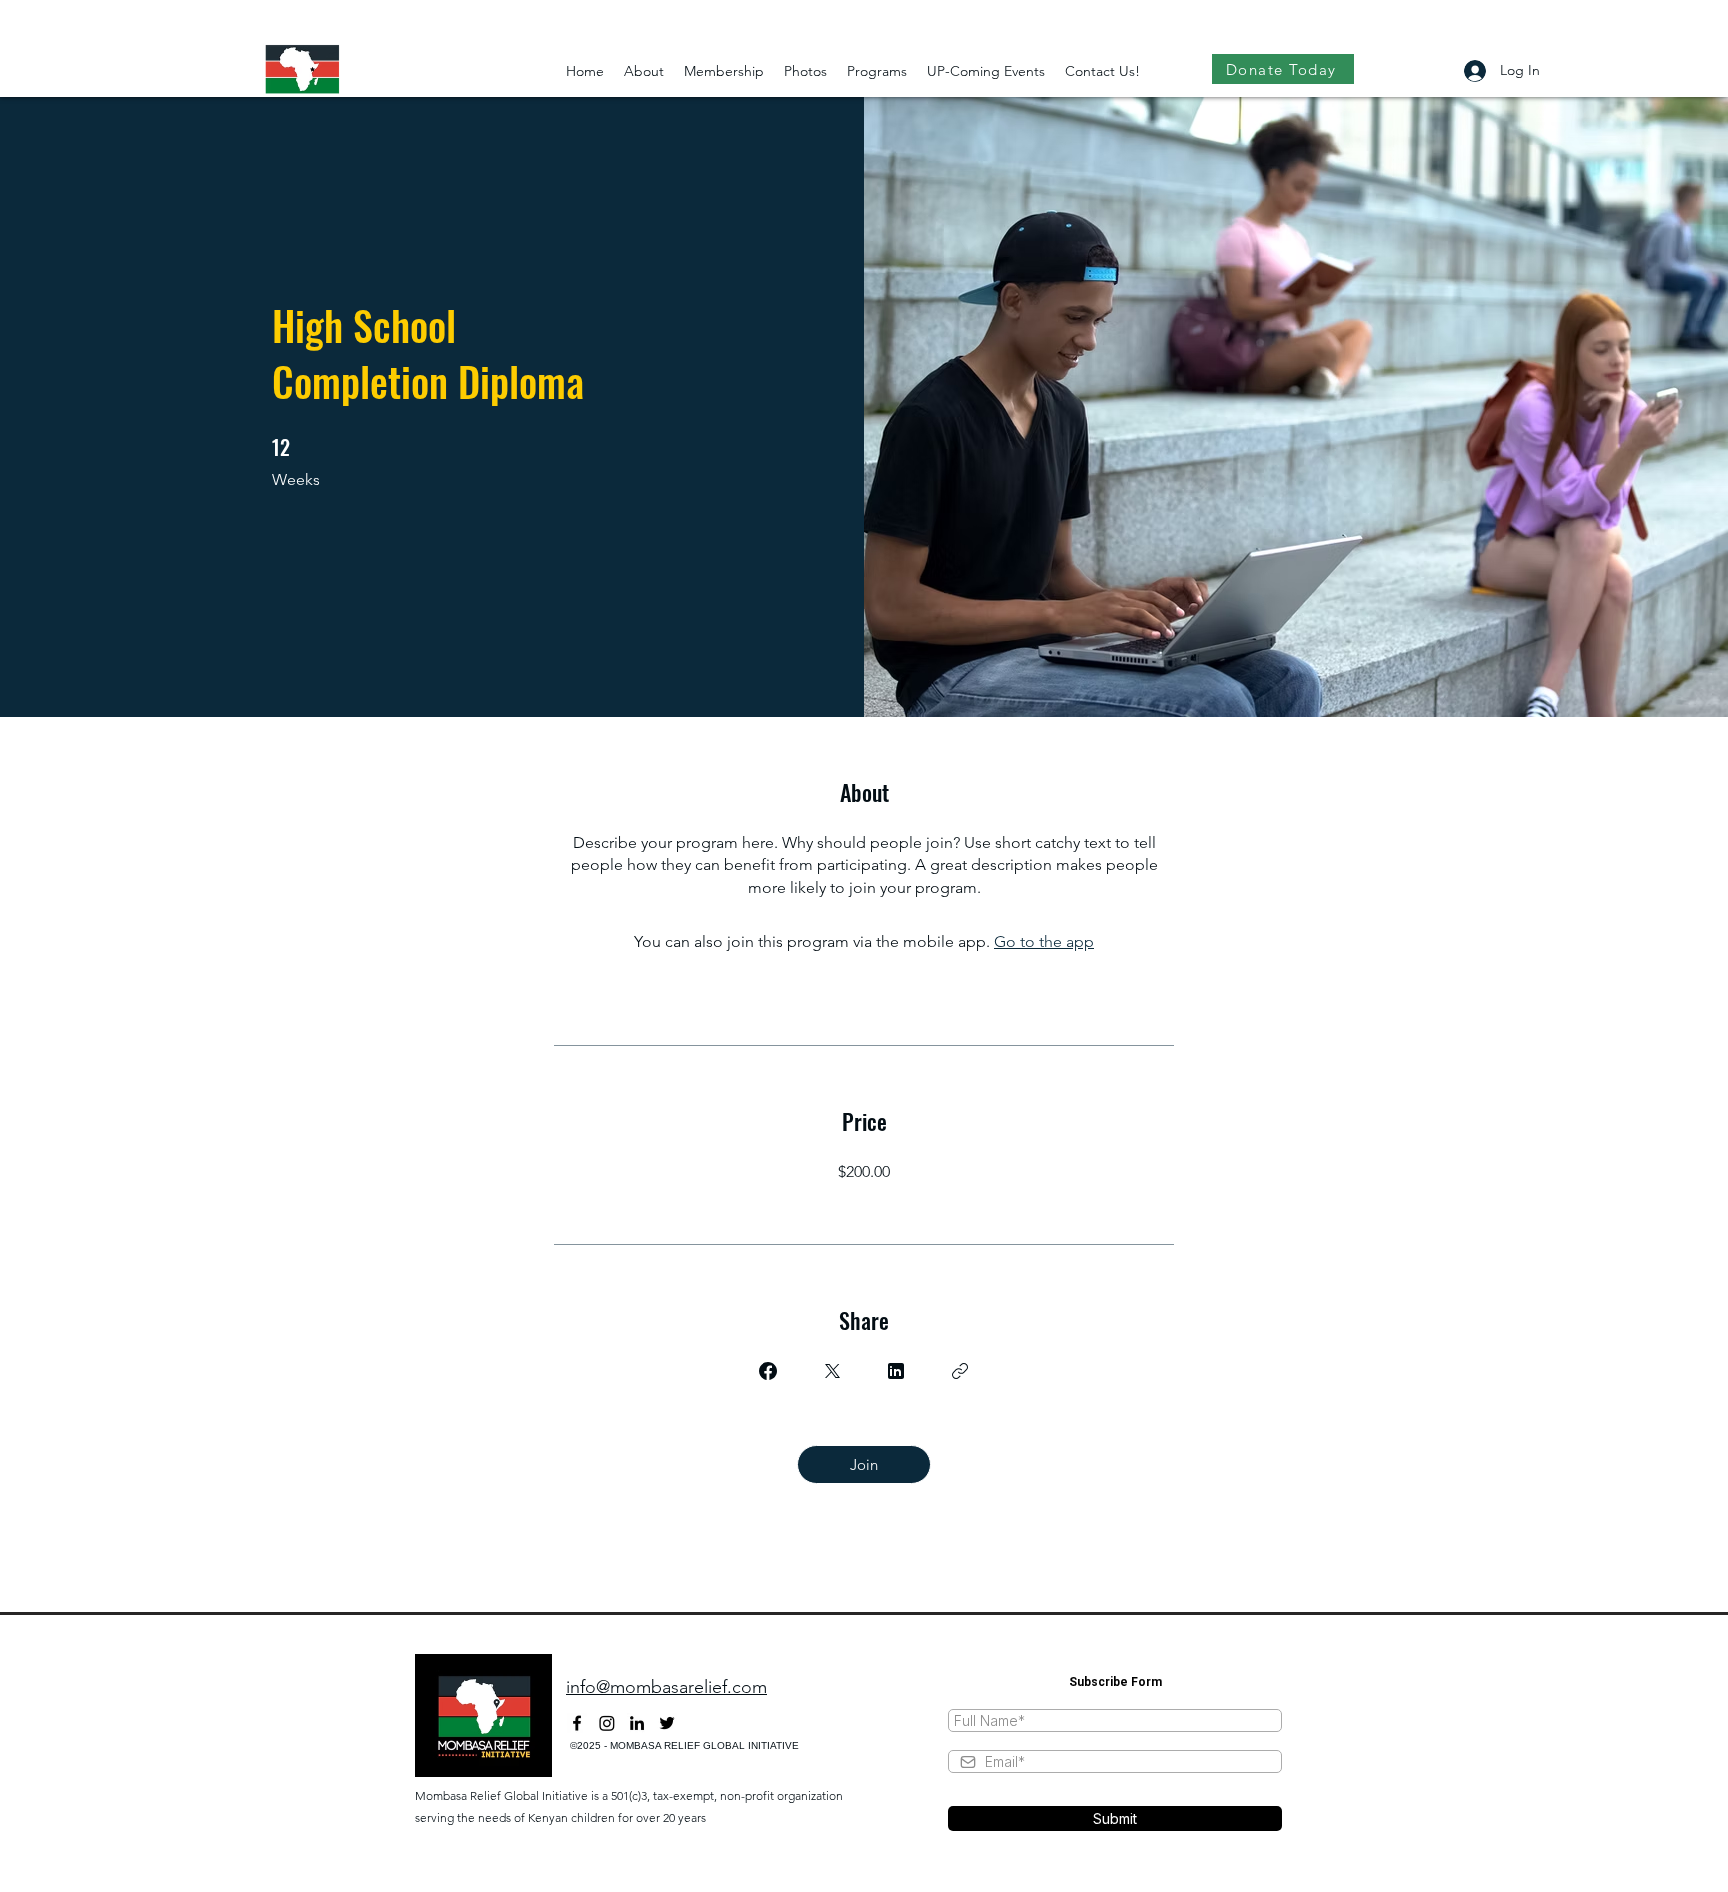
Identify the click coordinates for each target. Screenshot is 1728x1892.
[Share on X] (832, 1371)
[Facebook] (577, 1723)
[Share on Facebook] (768, 1371)
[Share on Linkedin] (896, 1371)
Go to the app (1044, 941)
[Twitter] (667, 1723)
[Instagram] (607, 1723)
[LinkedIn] (637, 1723)
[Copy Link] (960, 1371)
